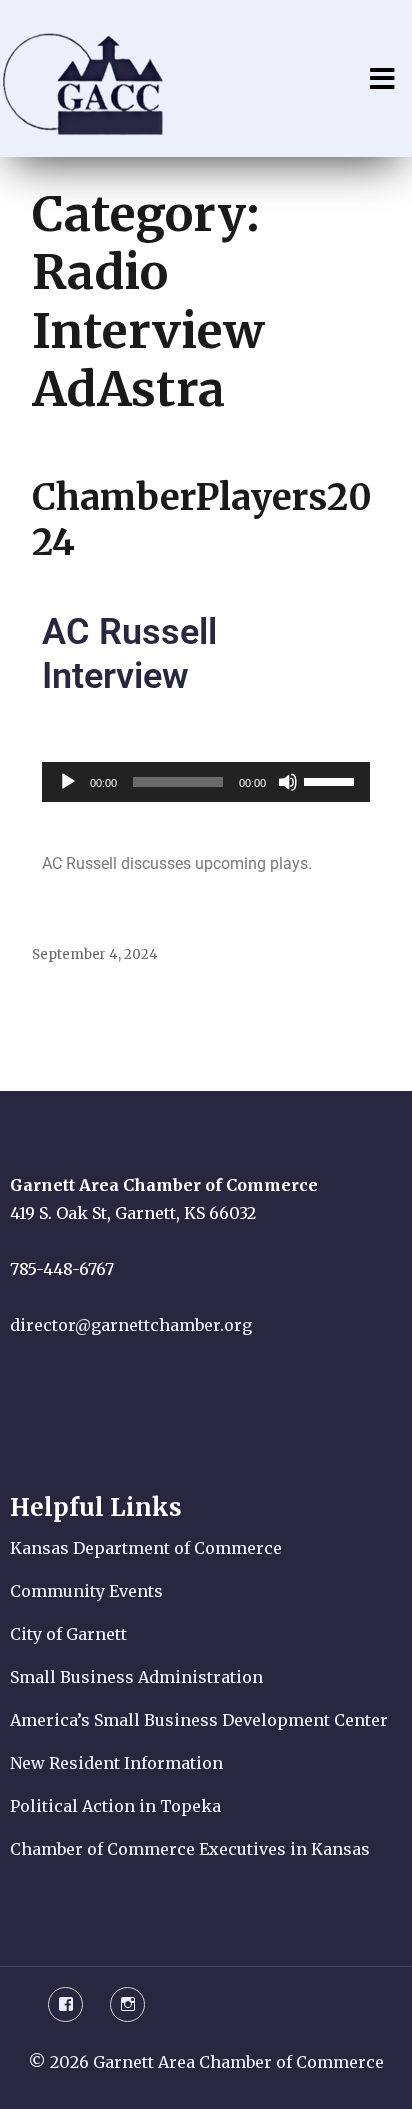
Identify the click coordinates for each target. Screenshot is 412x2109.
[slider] (332, 780)
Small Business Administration (136, 1677)
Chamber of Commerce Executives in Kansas (190, 1849)
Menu (382, 79)
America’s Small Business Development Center (199, 1720)
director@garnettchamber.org (131, 1325)
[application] (206, 782)
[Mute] (288, 782)
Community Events (86, 1591)
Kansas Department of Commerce (146, 1548)
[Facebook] (65, 2004)
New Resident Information (116, 1763)
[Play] (68, 782)
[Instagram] (127, 2004)
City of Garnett (68, 1634)
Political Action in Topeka (115, 1806)
